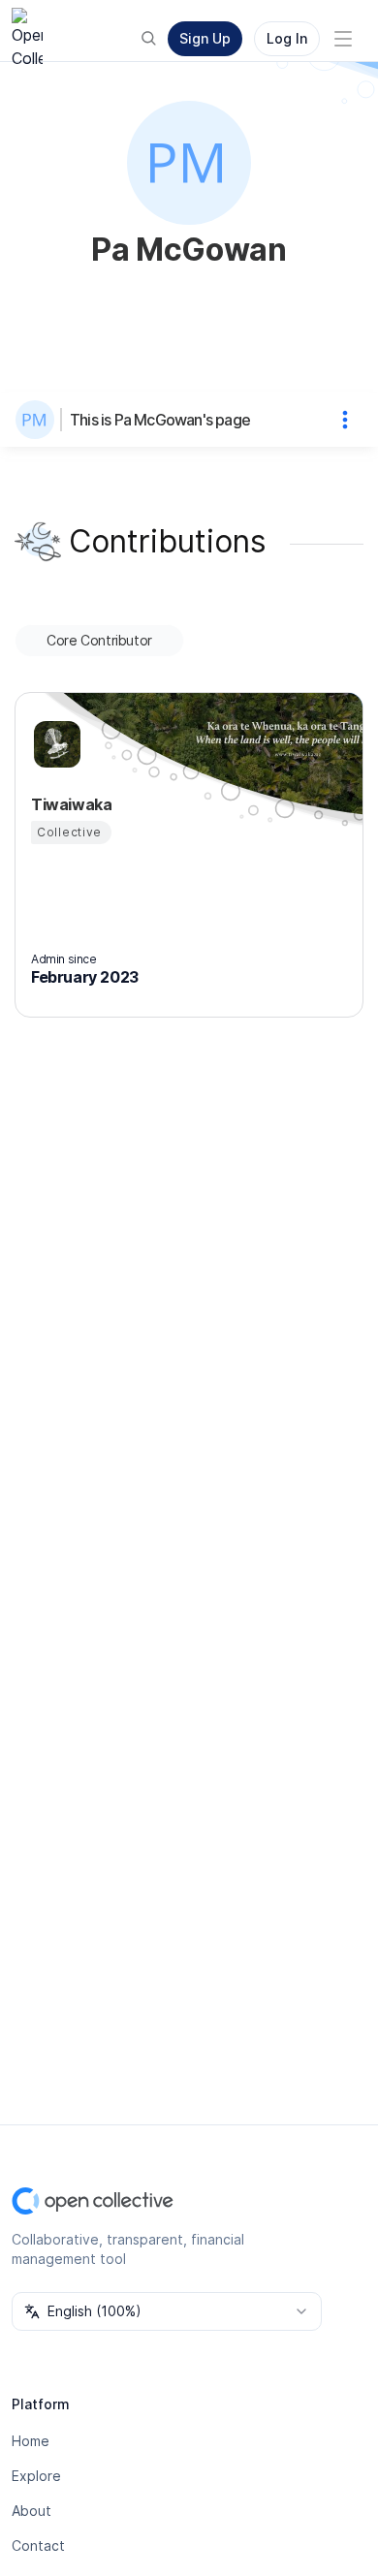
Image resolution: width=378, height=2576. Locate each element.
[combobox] (167, 2311)
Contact (38, 2545)
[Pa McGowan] (39, 420)
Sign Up (205, 38)
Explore (36, 2476)
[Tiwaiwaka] (54, 744)
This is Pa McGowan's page (160, 420)
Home (31, 2441)
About (31, 2511)
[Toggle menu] (343, 39)
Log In (287, 38)
